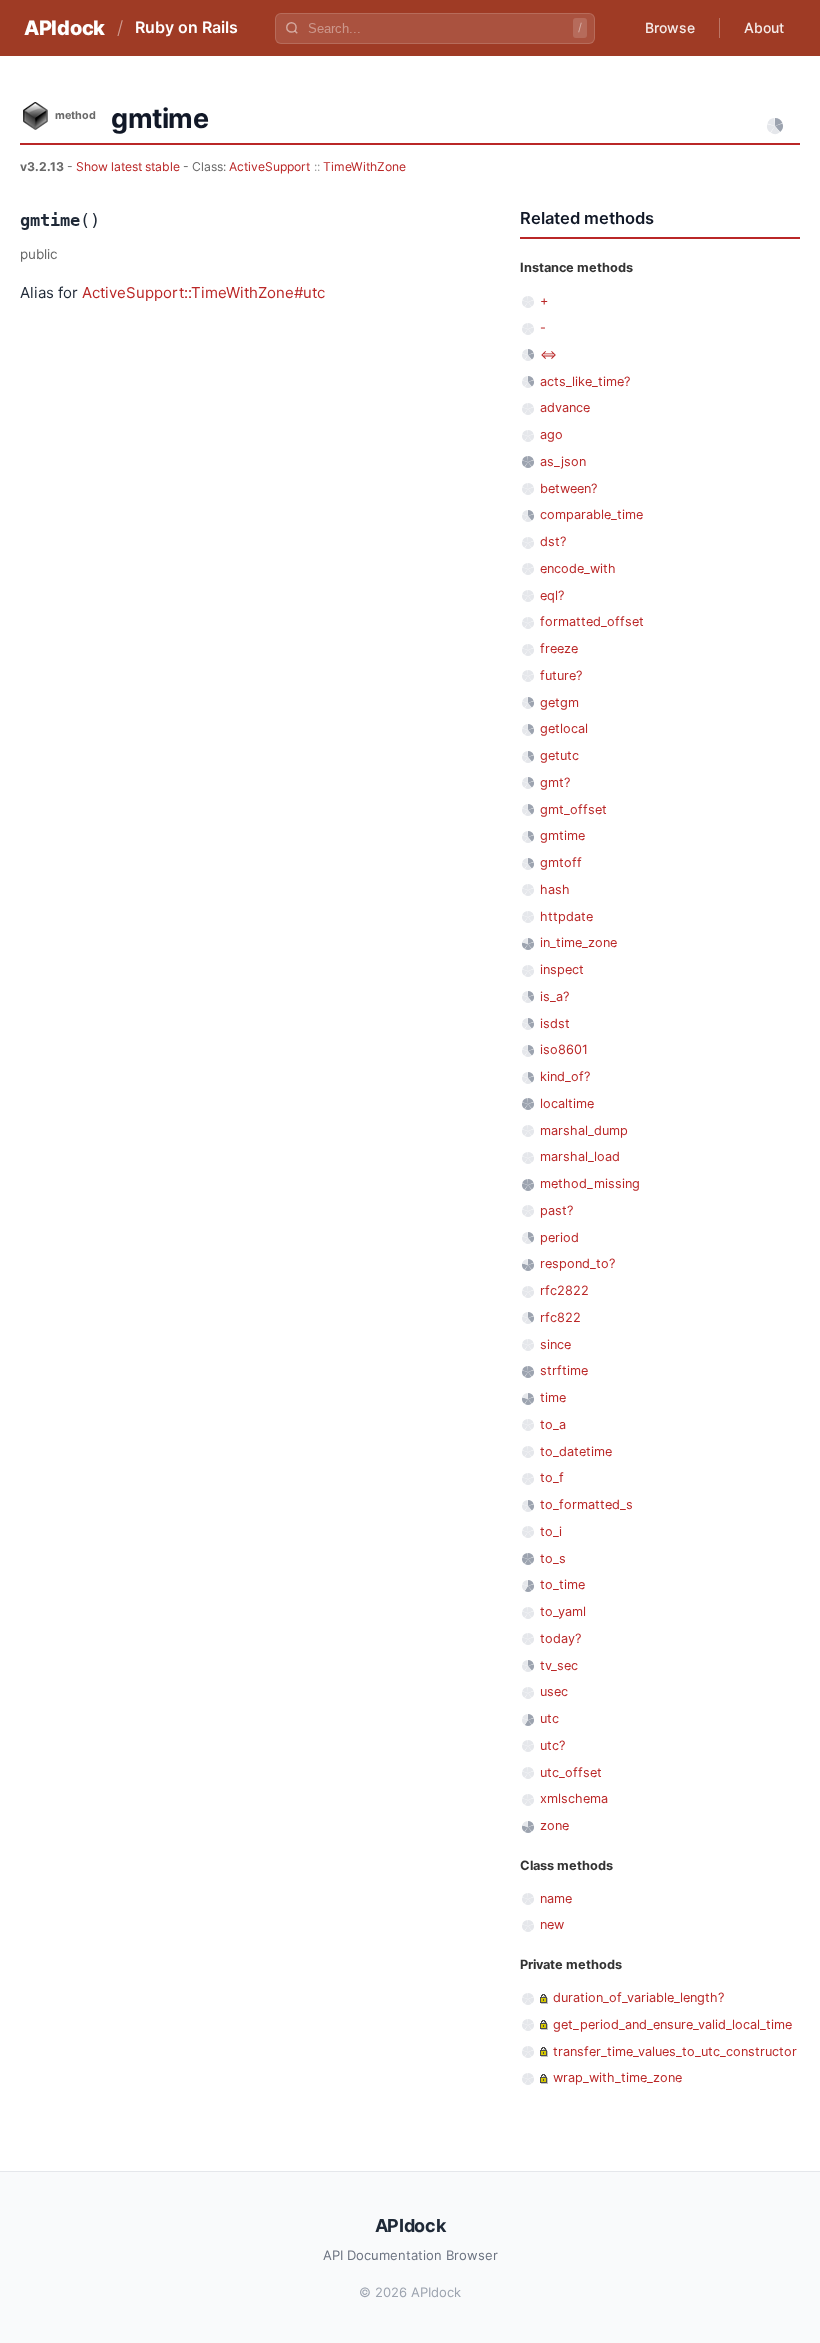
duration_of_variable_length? (638, 1997)
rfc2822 (564, 1290)
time (553, 1397)
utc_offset (571, 1772)
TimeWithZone (364, 166)
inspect (562, 969)
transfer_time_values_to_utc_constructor (675, 2051)
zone (554, 1825)
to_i (551, 1531)
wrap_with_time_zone (617, 2077)
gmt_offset (573, 809)
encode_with (578, 568)
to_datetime (576, 1451)
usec (554, 1691)
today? (560, 1638)
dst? (553, 541)
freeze (559, 648)
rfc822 (560, 1317)
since (555, 1344)
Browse (670, 27)
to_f (552, 1477)
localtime (567, 1103)
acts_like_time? (585, 381)
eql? (552, 595)
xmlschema (574, 1798)
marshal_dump (584, 1130)
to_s (553, 1558)
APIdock (64, 28)
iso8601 (564, 1049)
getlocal (564, 728)
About (764, 27)
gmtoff (561, 862)
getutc (559, 755)
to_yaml (563, 1611)
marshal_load (580, 1156)
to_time (562, 1584)
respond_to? (577, 1263)
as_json (563, 461)
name (556, 1898)
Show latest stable (129, 166)
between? (568, 488)
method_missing (590, 1183)
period (559, 1237)
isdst (555, 1023)
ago (551, 434)
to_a (553, 1424)
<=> (548, 354)
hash (555, 889)
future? (561, 675)
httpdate (566, 916)
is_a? (554, 996)
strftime (564, 1370)
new (552, 1924)
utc (549, 1718)
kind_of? (565, 1076)
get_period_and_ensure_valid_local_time (672, 2024)
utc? (552, 1745)
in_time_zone (578, 942)
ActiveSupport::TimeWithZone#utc (203, 292)
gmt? (555, 782)
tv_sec (559, 1665)
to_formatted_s (586, 1504)
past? (556, 1210)
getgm (559, 702)
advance (565, 407)
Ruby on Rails (186, 27)
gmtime (562, 835)
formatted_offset (592, 621)
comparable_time (591, 514)
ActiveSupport (269, 166)
